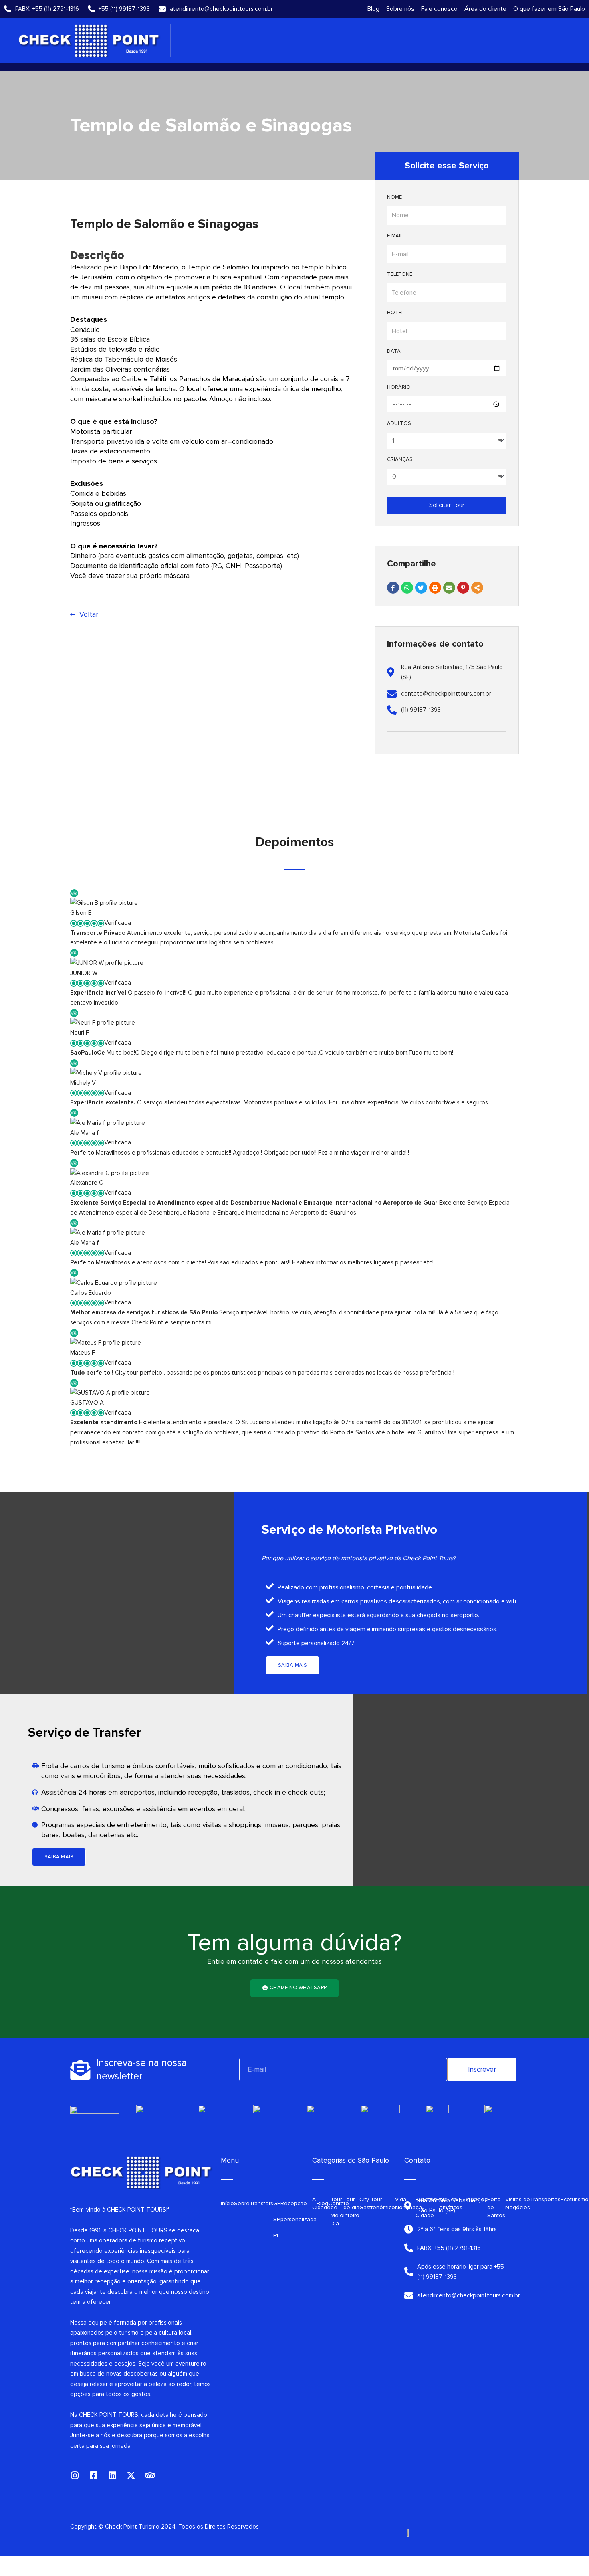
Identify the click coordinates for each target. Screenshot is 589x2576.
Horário (399, 387)
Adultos (399, 423)
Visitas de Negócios (518, 2203)
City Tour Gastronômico (377, 2203)
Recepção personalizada (299, 2211)
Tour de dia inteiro (351, 2207)
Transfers (261, 2203)
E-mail (395, 236)
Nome (394, 197)
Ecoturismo (575, 2199)
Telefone (400, 274)
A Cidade (321, 2203)
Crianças (400, 459)
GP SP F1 (277, 2219)
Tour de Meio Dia (337, 2211)
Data (394, 351)
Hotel (395, 313)
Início (227, 2203)
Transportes (545, 2199)
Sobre (242, 2203)
